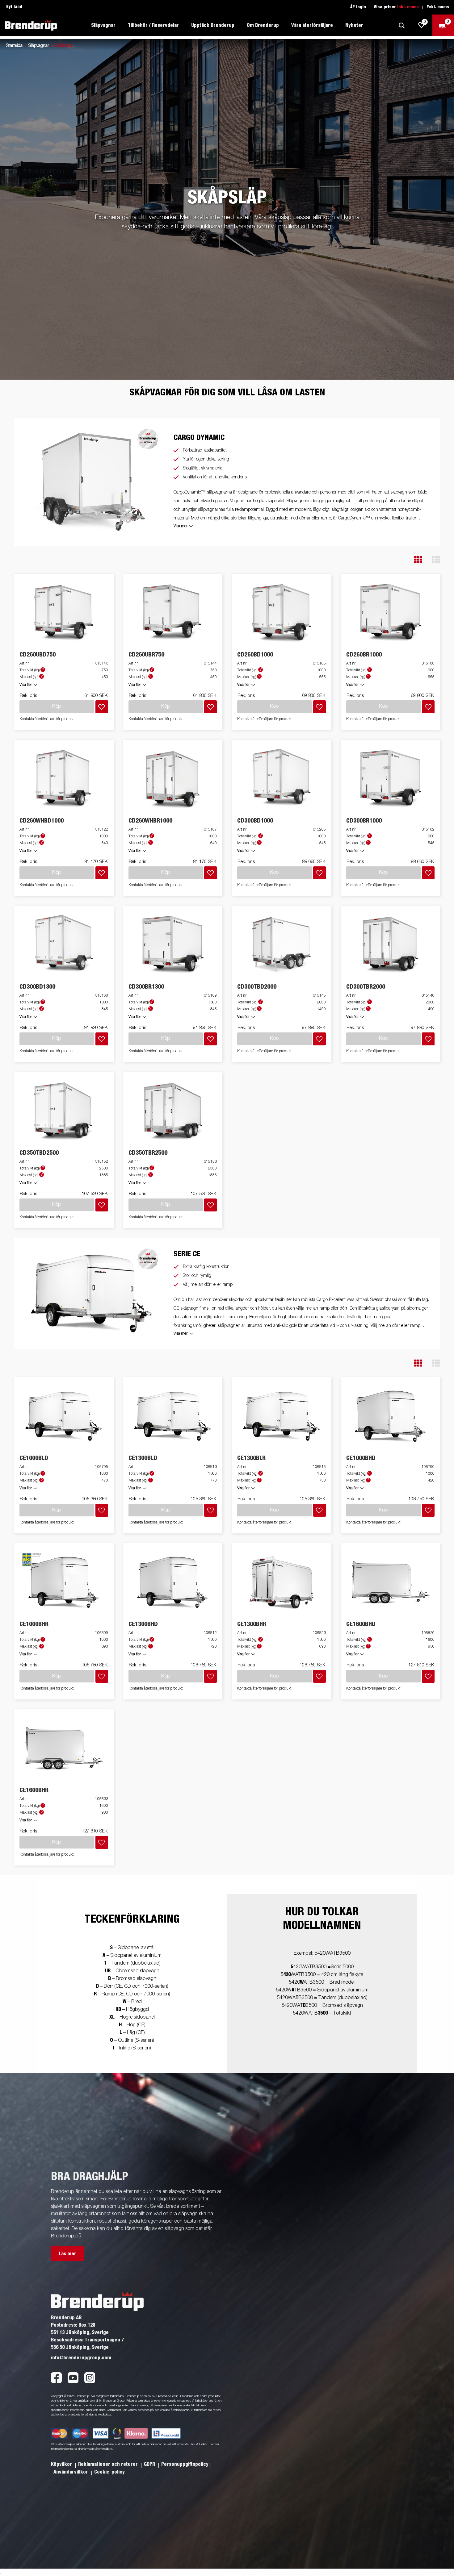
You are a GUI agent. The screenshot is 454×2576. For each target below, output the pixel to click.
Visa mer (181, 526)
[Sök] (401, 25)
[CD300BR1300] (173, 945)
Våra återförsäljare (312, 25)
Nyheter (354, 25)
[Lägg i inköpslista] (102, 707)
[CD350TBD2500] (64, 1111)
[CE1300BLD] (173, 1416)
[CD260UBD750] (64, 613)
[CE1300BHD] (173, 1582)
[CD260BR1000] (390, 613)
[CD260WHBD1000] (64, 779)
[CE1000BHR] (64, 1582)
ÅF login (358, 7)
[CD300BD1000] (282, 779)
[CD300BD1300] (64, 945)
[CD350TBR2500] (173, 1111)
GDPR (150, 2464)
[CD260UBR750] (173, 613)
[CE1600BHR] (64, 1748)
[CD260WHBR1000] (173, 779)
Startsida (14, 46)
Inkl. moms (408, 7)
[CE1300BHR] (282, 1582)
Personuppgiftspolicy (185, 2464)
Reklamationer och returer (109, 2464)
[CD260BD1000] (282, 613)
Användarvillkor (71, 2472)
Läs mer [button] (67, 2254)
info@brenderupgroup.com (81, 2358)
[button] (418, 560)
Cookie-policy (109, 2472)
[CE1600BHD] (390, 1582)
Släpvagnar (39, 46)
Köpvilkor (62, 2464)
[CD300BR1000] (390, 779)
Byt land (14, 7)
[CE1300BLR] (282, 1416)
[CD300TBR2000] (390, 945)
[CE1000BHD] (390, 1416)
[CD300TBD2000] (282, 945)
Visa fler (26, 685)
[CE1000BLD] (64, 1416)
